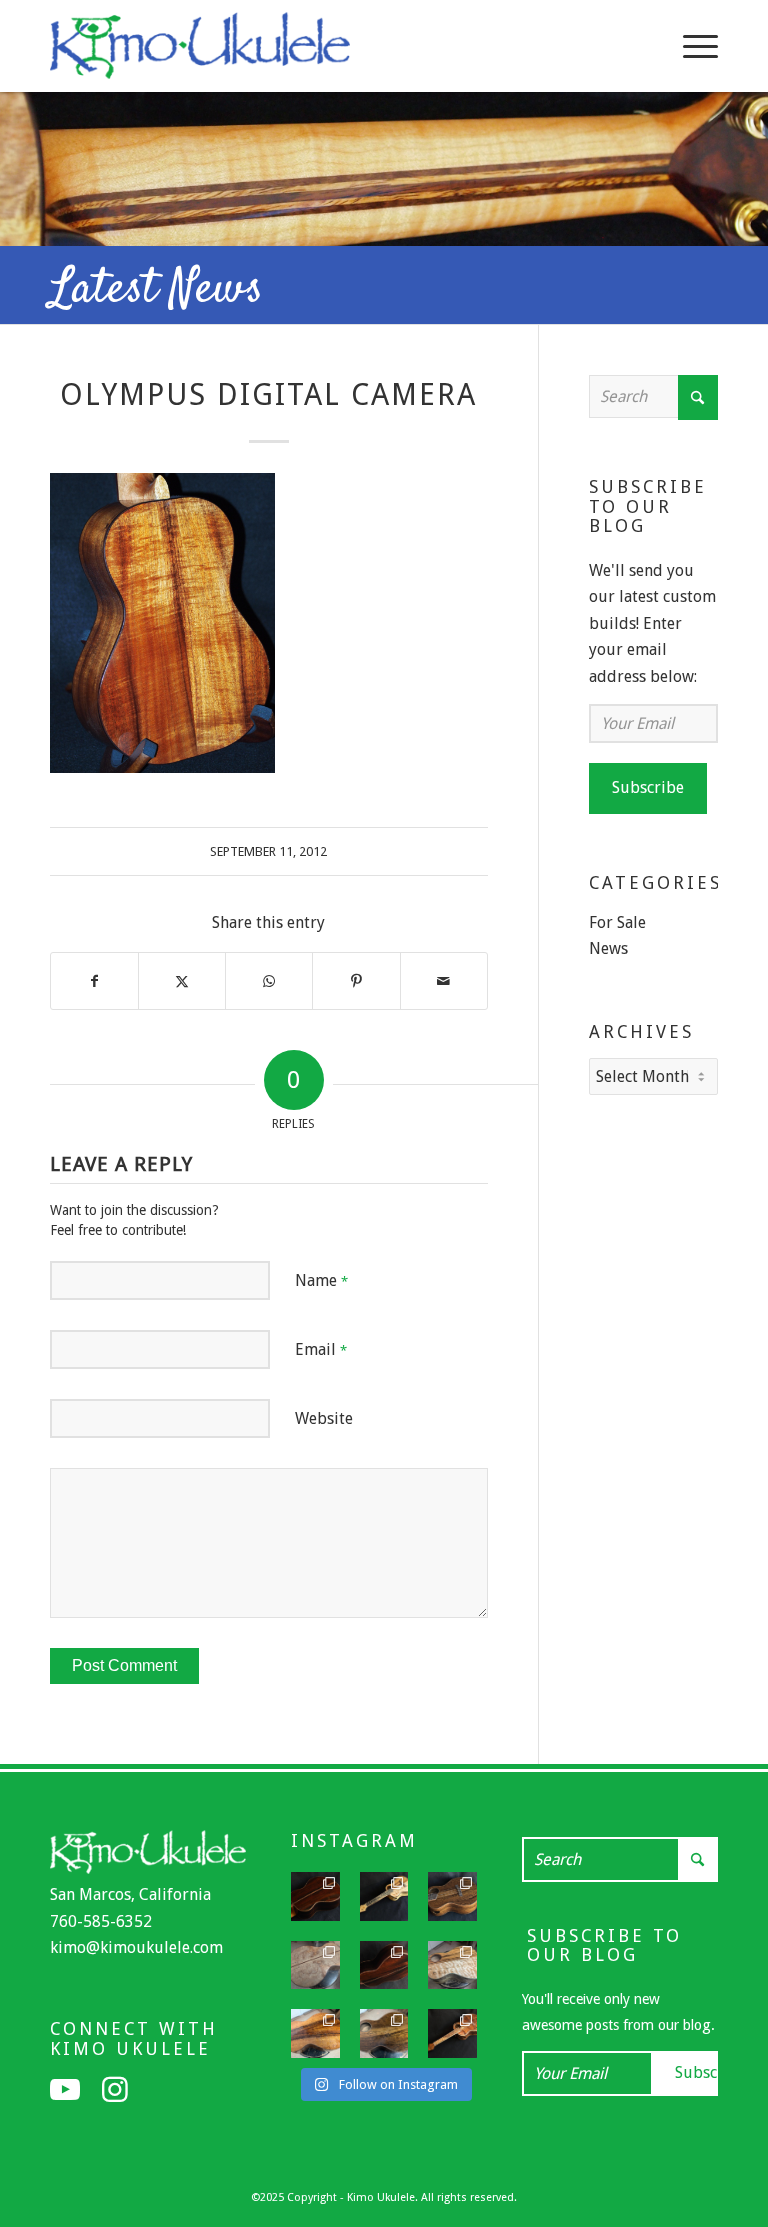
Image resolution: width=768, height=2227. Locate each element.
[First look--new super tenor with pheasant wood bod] (384, 2033)
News (608, 948)
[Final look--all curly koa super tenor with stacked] (452, 2033)
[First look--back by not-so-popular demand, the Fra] (452, 1965)
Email (321, 1349)
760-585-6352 (101, 1921)
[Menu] (690, 46)
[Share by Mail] (444, 981)
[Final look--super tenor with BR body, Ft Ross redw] (384, 1965)
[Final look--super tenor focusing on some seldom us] (452, 1896)
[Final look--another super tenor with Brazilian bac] (315, 1896)
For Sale (617, 922)
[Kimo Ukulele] (200, 51)
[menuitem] (690, 46)
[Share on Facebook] (94, 981)
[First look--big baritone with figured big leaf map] (315, 1965)
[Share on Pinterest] (356, 981)
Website (324, 1418)
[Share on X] (182, 981)
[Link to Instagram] (115, 2090)
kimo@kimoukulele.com (136, 1947)
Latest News (156, 290)
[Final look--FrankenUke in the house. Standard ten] (384, 1896)
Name (321, 1280)
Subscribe (648, 787)
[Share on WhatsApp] (269, 981)
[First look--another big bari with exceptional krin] (315, 2033)
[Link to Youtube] (65, 2090)
